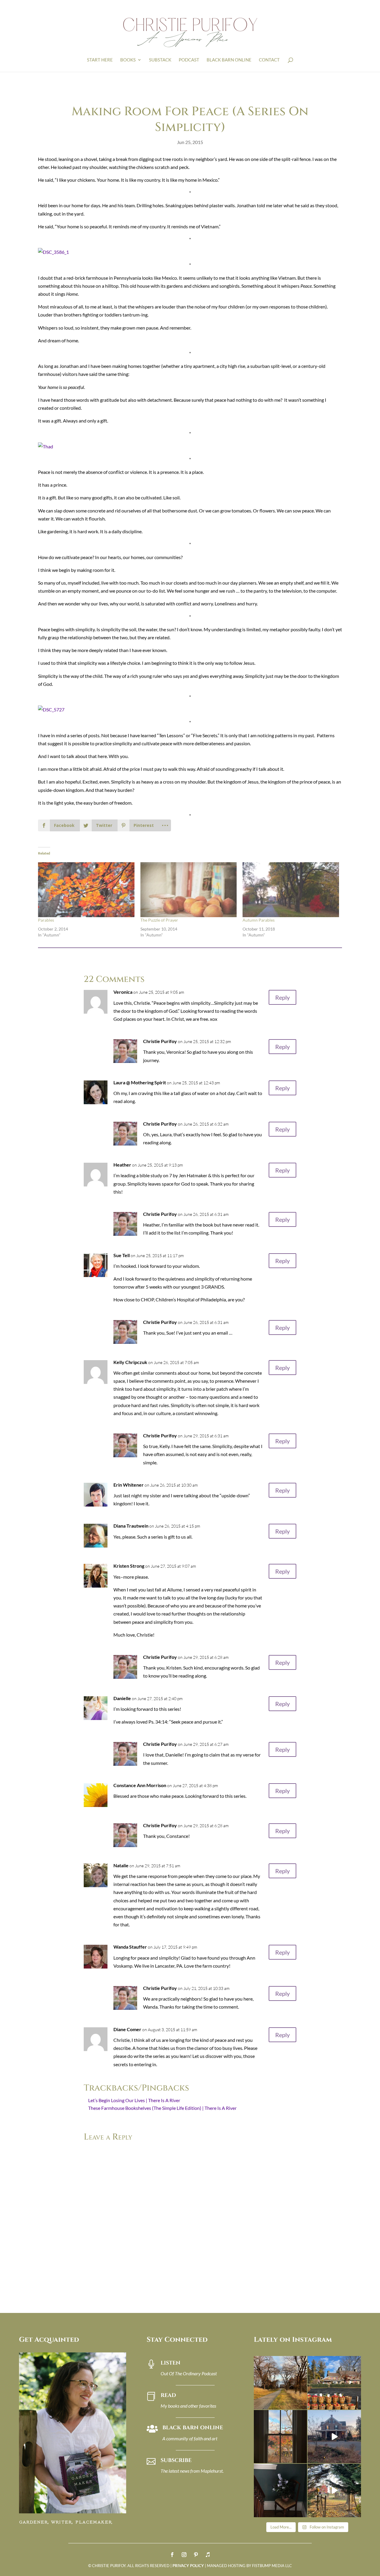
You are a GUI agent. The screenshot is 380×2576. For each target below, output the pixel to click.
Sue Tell (122, 1255)
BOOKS (128, 60)
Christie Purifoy (160, 1041)
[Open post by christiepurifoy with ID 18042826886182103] (280, 2490)
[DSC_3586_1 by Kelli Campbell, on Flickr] (53, 252)
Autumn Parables (259, 920)
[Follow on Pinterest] (196, 2555)
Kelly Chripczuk (130, 1362)
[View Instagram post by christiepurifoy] (302, 2404)
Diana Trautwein (131, 1526)
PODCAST (189, 60)
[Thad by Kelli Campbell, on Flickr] (46, 446)
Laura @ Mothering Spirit (140, 1082)
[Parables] (86, 890)
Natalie (121, 1865)
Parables (46, 920)
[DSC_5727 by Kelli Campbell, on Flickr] (51, 709)
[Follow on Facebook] (172, 2555)
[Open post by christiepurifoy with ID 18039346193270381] (280, 2437)
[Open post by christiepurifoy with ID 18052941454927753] (334, 2490)
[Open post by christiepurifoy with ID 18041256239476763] (334, 2437)
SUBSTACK (160, 60)
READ (168, 2395)
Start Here (100, 60)
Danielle (122, 1698)
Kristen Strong (129, 1566)
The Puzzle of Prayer (159, 920)
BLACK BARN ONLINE (229, 60)
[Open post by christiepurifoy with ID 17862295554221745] (280, 2383)
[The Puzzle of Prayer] (189, 890)
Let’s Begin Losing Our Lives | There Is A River (134, 2100)
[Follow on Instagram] (184, 2555)
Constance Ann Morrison (140, 1785)
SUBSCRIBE (176, 2460)
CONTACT (269, 60)
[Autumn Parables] (291, 890)
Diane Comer (127, 2029)
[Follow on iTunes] (208, 2555)
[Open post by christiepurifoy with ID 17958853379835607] (334, 2383)
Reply (282, 997)
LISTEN (171, 2363)
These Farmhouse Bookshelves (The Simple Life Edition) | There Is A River (162, 2108)
